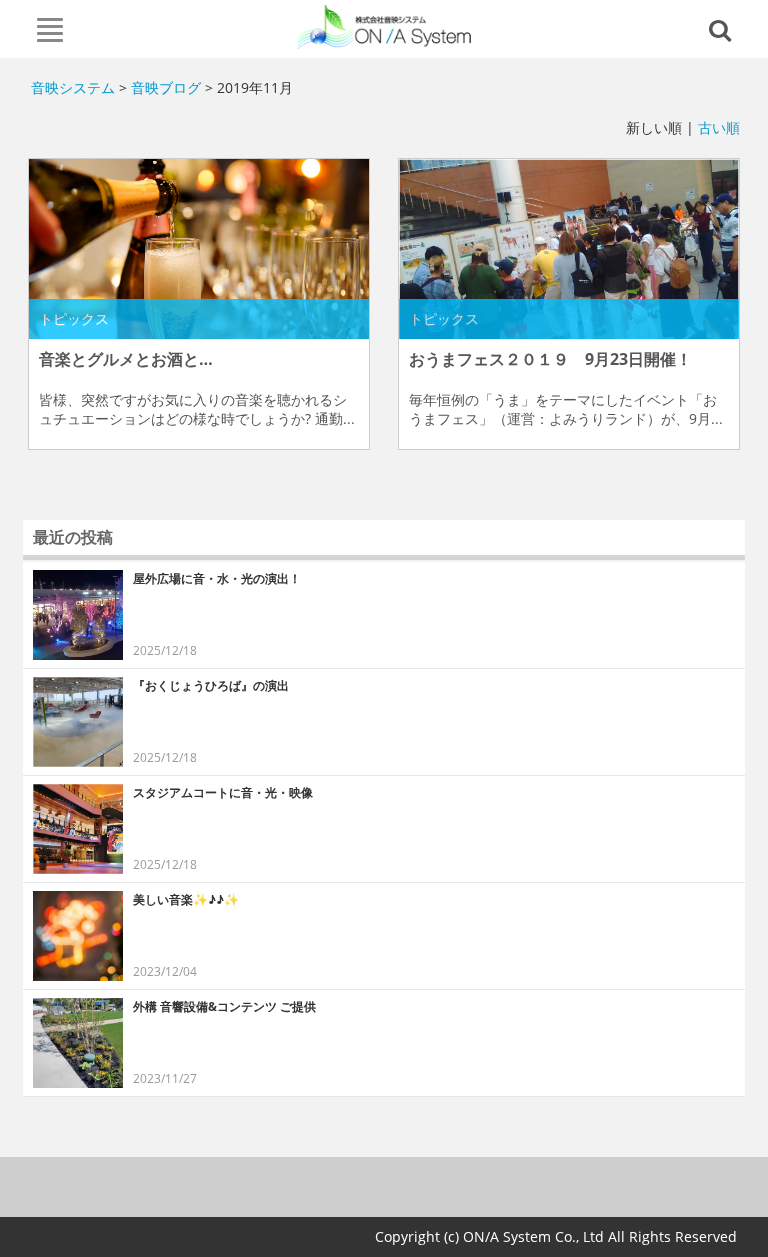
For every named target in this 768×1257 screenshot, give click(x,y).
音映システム (73, 87)
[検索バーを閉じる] (723, 29)
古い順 (719, 127)
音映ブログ (166, 87)
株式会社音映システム (384, 27)
